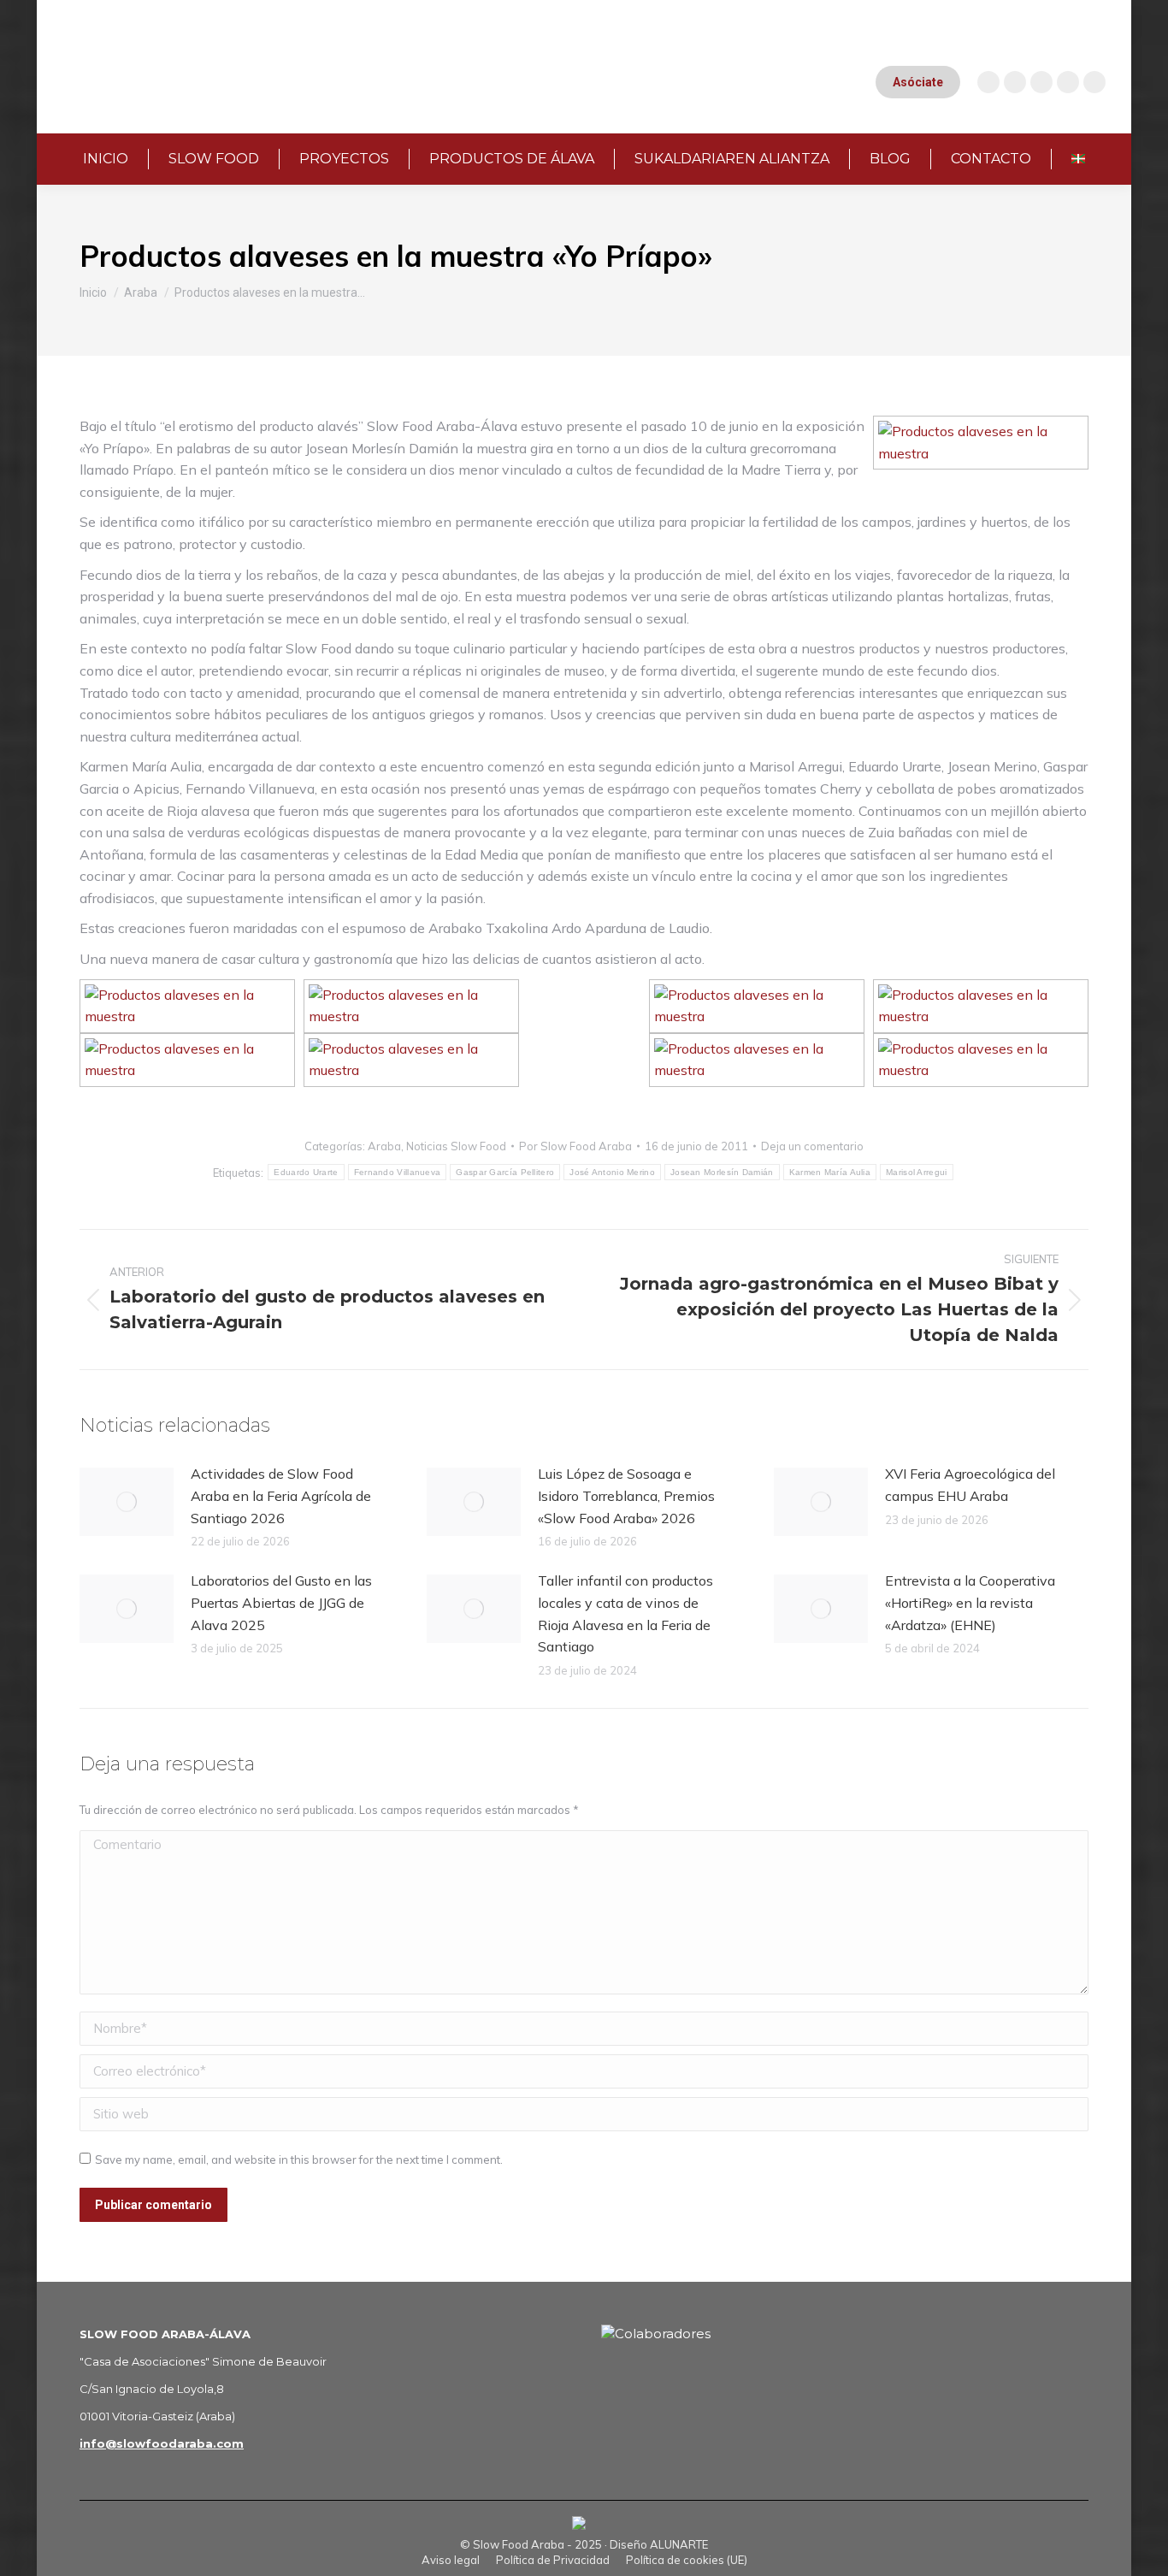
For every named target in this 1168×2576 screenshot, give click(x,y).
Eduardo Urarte (306, 1172)
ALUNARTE (679, 2544)
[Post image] (127, 1502)
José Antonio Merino (612, 1172)
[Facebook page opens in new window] (1041, 82)
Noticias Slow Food (456, 1146)
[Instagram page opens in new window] (988, 82)
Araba (384, 1146)
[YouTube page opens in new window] (1015, 82)
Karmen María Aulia (830, 1172)
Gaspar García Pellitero (505, 1172)
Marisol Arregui (917, 1172)
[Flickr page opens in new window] (1094, 82)
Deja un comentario (812, 1146)
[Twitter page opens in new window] (1068, 82)
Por (575, 1146)
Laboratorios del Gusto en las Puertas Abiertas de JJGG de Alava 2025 (281, 1602)
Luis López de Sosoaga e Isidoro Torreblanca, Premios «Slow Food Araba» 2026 (626, 1495)
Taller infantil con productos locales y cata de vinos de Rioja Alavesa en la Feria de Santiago (625, 1613)
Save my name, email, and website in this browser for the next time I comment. (299, 2159)
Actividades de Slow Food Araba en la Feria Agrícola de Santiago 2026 (281, 1495)
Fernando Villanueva (398, 1172)
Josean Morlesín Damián (722, 1172)
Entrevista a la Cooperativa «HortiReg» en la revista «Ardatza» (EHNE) (970, 1602)
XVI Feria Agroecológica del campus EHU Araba (970, 1485)
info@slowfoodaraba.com (162, 2443)
